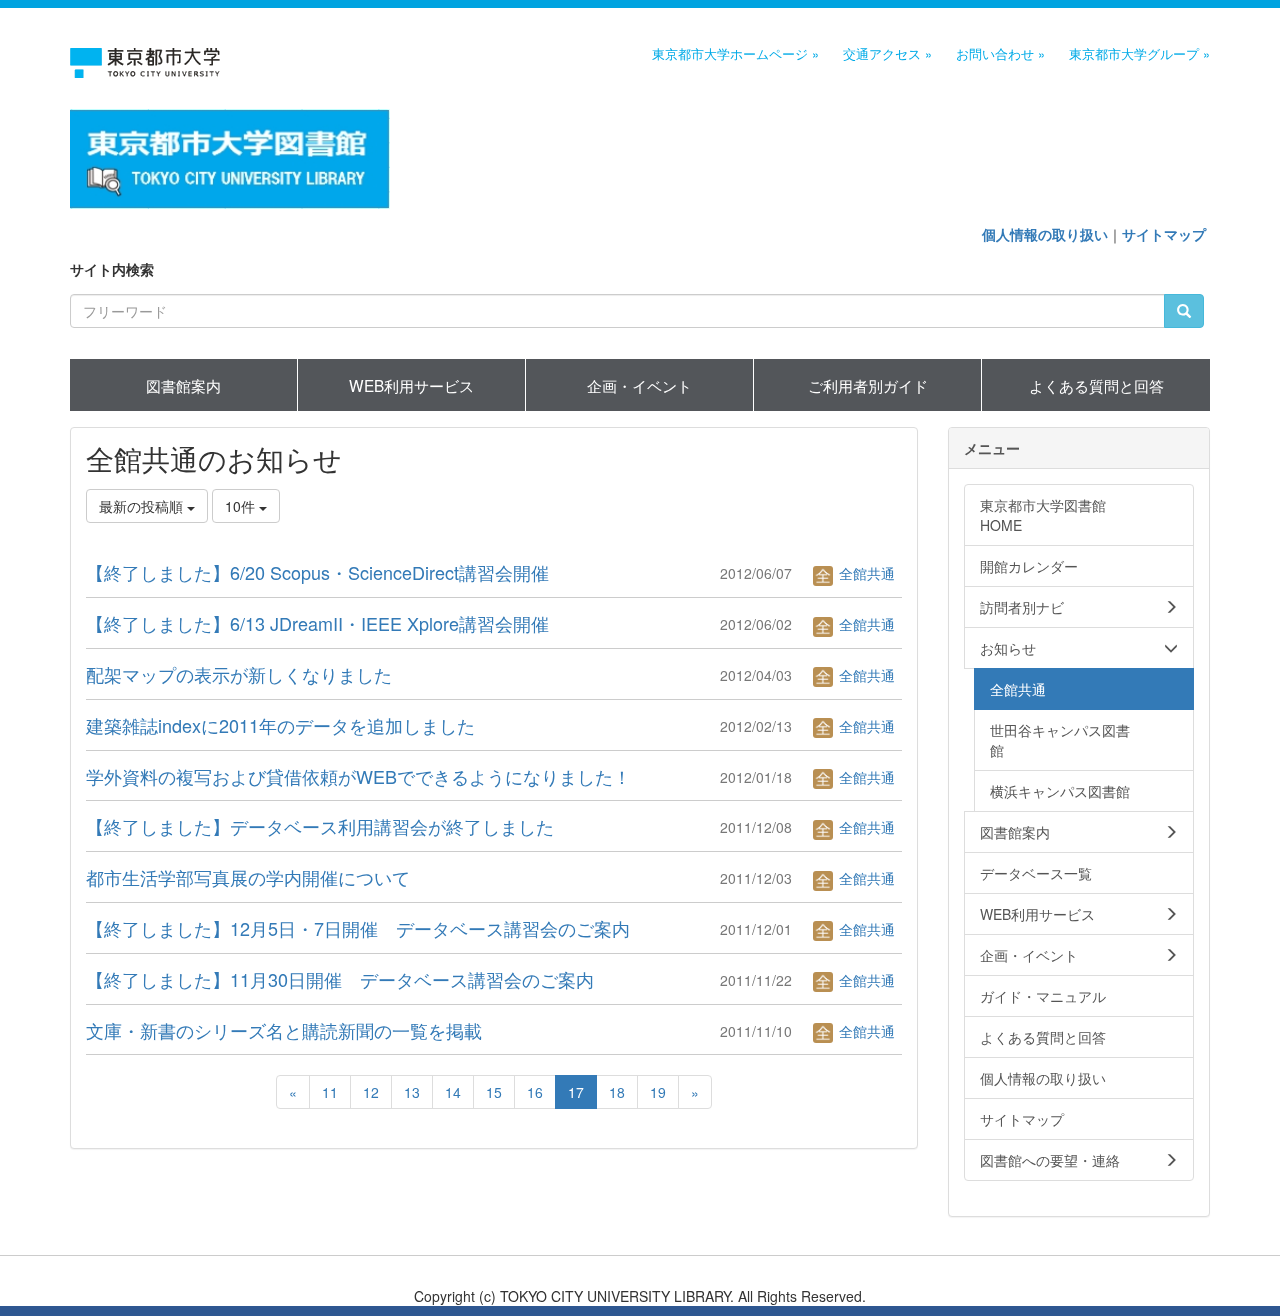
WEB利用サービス (411, 385)
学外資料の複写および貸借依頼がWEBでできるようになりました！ (358, 776)
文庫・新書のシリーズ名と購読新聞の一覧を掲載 (284, 1030)
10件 (242, 506)
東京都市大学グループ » (1139, 54)
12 (371, 1092)
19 (658, 1092)
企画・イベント (639, 385)
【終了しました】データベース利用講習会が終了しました (320, 826)
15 (494, 1092)
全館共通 (865, 573)
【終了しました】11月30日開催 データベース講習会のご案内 (340, 979)
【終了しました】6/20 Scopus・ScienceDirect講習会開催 (317, 572)
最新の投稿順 (143, 506)
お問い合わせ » (1000, 54)
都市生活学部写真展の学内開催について (248, 877)
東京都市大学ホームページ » (735, 54)
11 (330, 1092)
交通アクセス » (887, 54)
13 (412, 1092)
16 (535, 1092)
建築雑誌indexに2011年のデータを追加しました (280, 725)
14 (453, 1092)
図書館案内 (183, 385)
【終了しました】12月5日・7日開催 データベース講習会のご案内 (358, 928)
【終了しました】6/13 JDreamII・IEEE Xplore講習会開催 (317, 623)
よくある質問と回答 (1096, 385)
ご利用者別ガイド (868, 385)
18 (617, 1092)
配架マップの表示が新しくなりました (239, 674)
